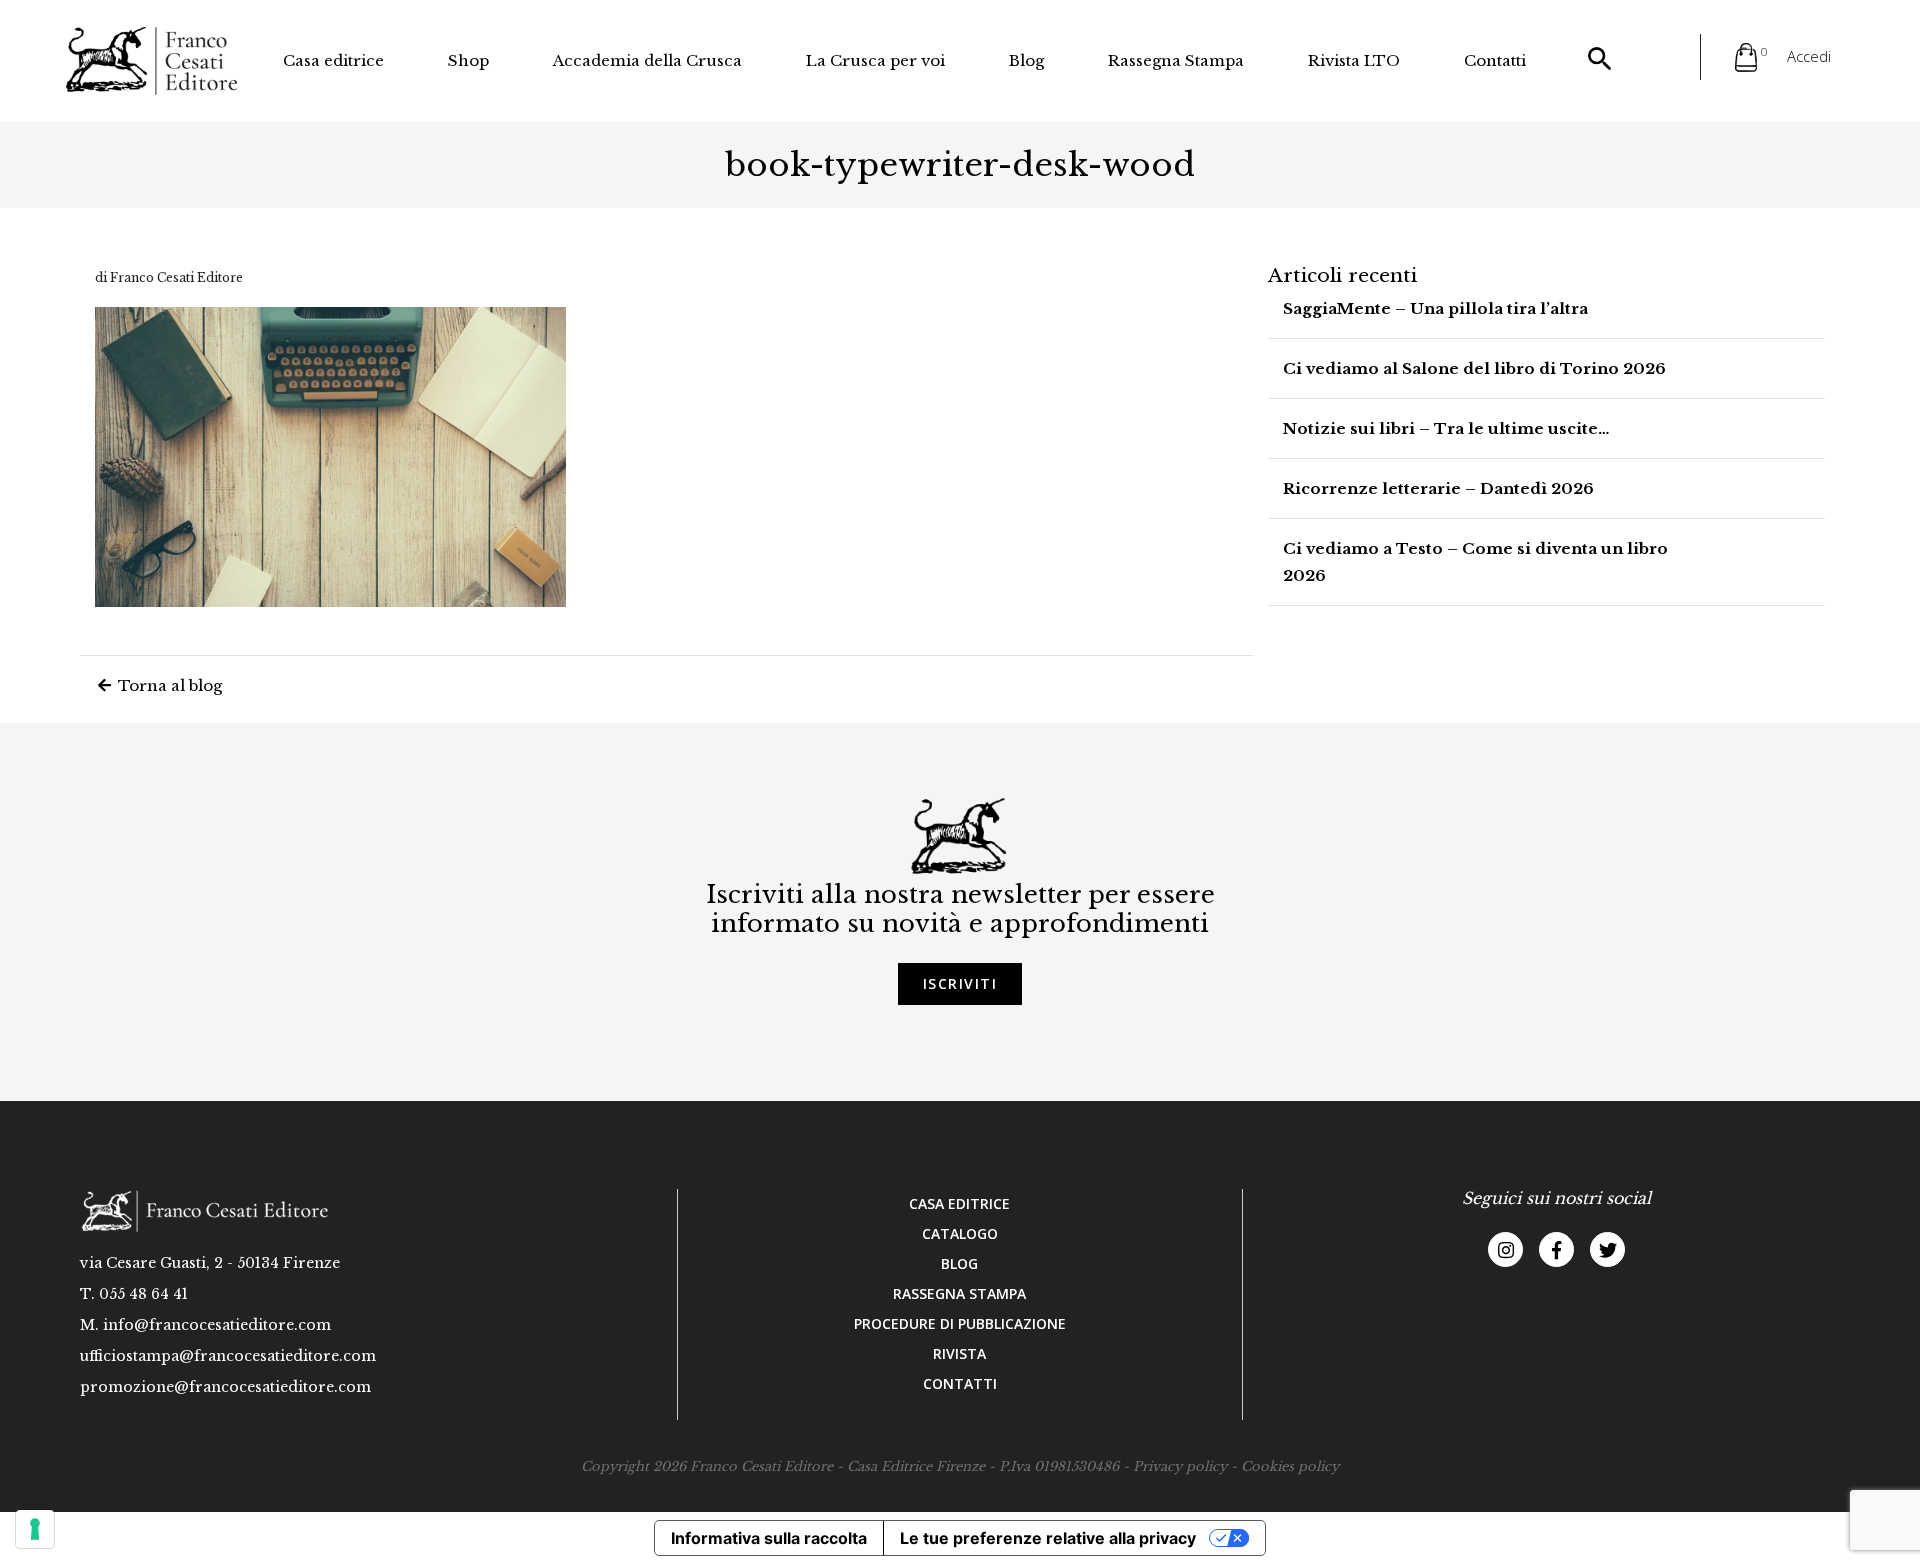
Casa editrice (333, 60)
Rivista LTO (1354, 60)
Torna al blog (168, 685)
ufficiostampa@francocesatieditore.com (228, 1356)
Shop (468, 60)
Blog (1026, 60)
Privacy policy (1180, 1466)
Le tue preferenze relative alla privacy (1048, 1538)
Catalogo (960, 1233)
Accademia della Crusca (647, 60)
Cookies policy (1290, 1466)
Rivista (959, 1353)
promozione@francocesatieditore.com (225, 1387)
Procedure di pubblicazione (960, 1323)
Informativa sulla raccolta (769, 1538)
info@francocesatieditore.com (217, 1325)
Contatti (1495, 60)
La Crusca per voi (875, 60)
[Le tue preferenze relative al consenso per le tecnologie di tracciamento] (35, 1529)
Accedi (1809, 56)
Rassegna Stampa (1176, 60)
